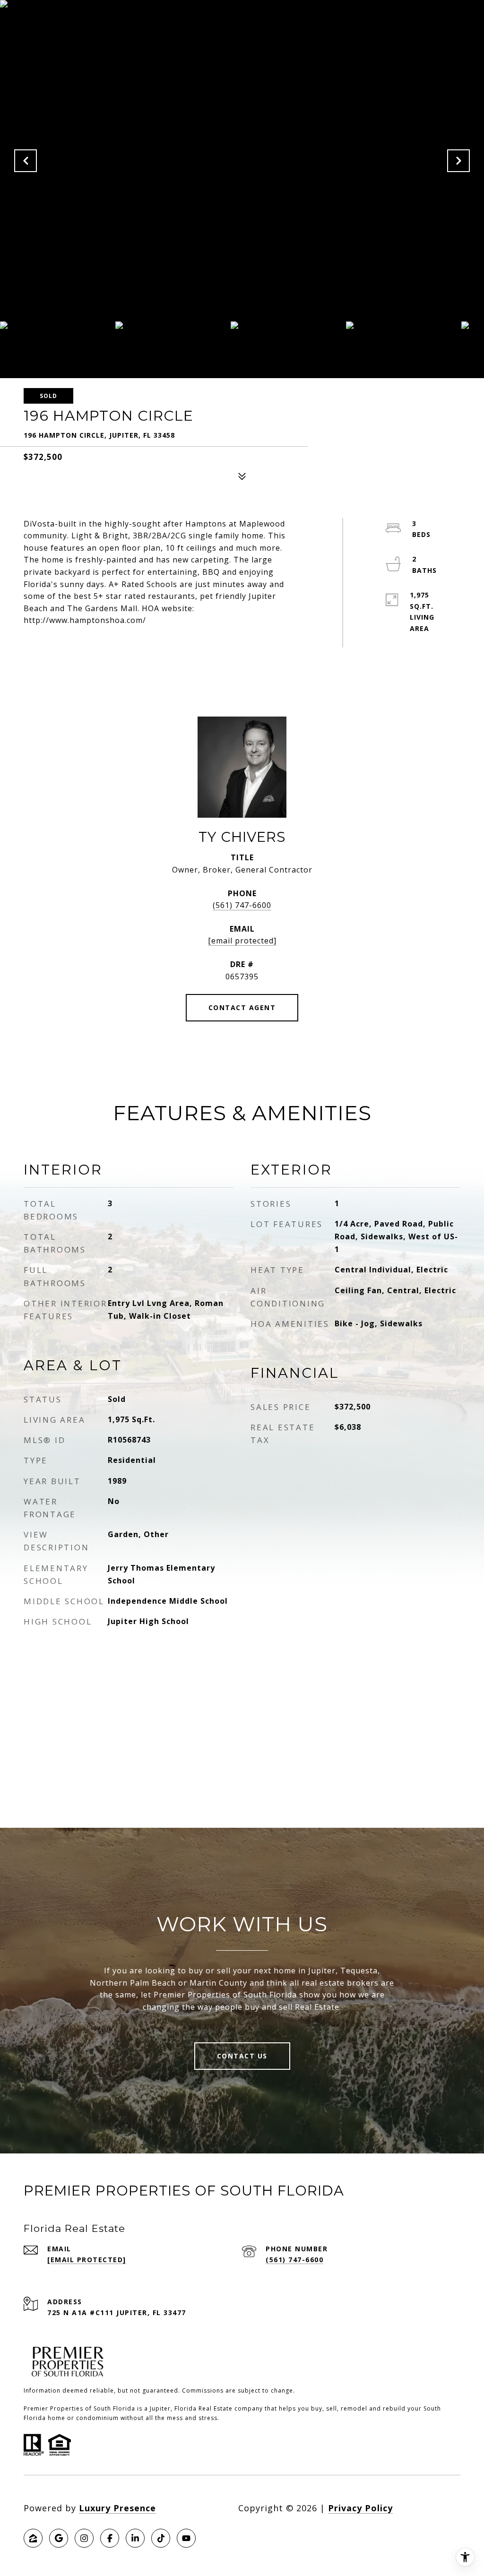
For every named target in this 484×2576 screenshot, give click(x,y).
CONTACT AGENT (242, 1007)
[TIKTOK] (161, 2538)
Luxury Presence (117, 2508)
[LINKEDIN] (135, 2538)
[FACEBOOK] (110, 2538)
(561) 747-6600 (242, 905)
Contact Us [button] (242, 2056)
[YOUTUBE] (186, 2538)
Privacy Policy (360, 2508)
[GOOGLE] (59, 2538)
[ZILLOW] (33, 2538)
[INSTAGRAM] (84, 2538)
